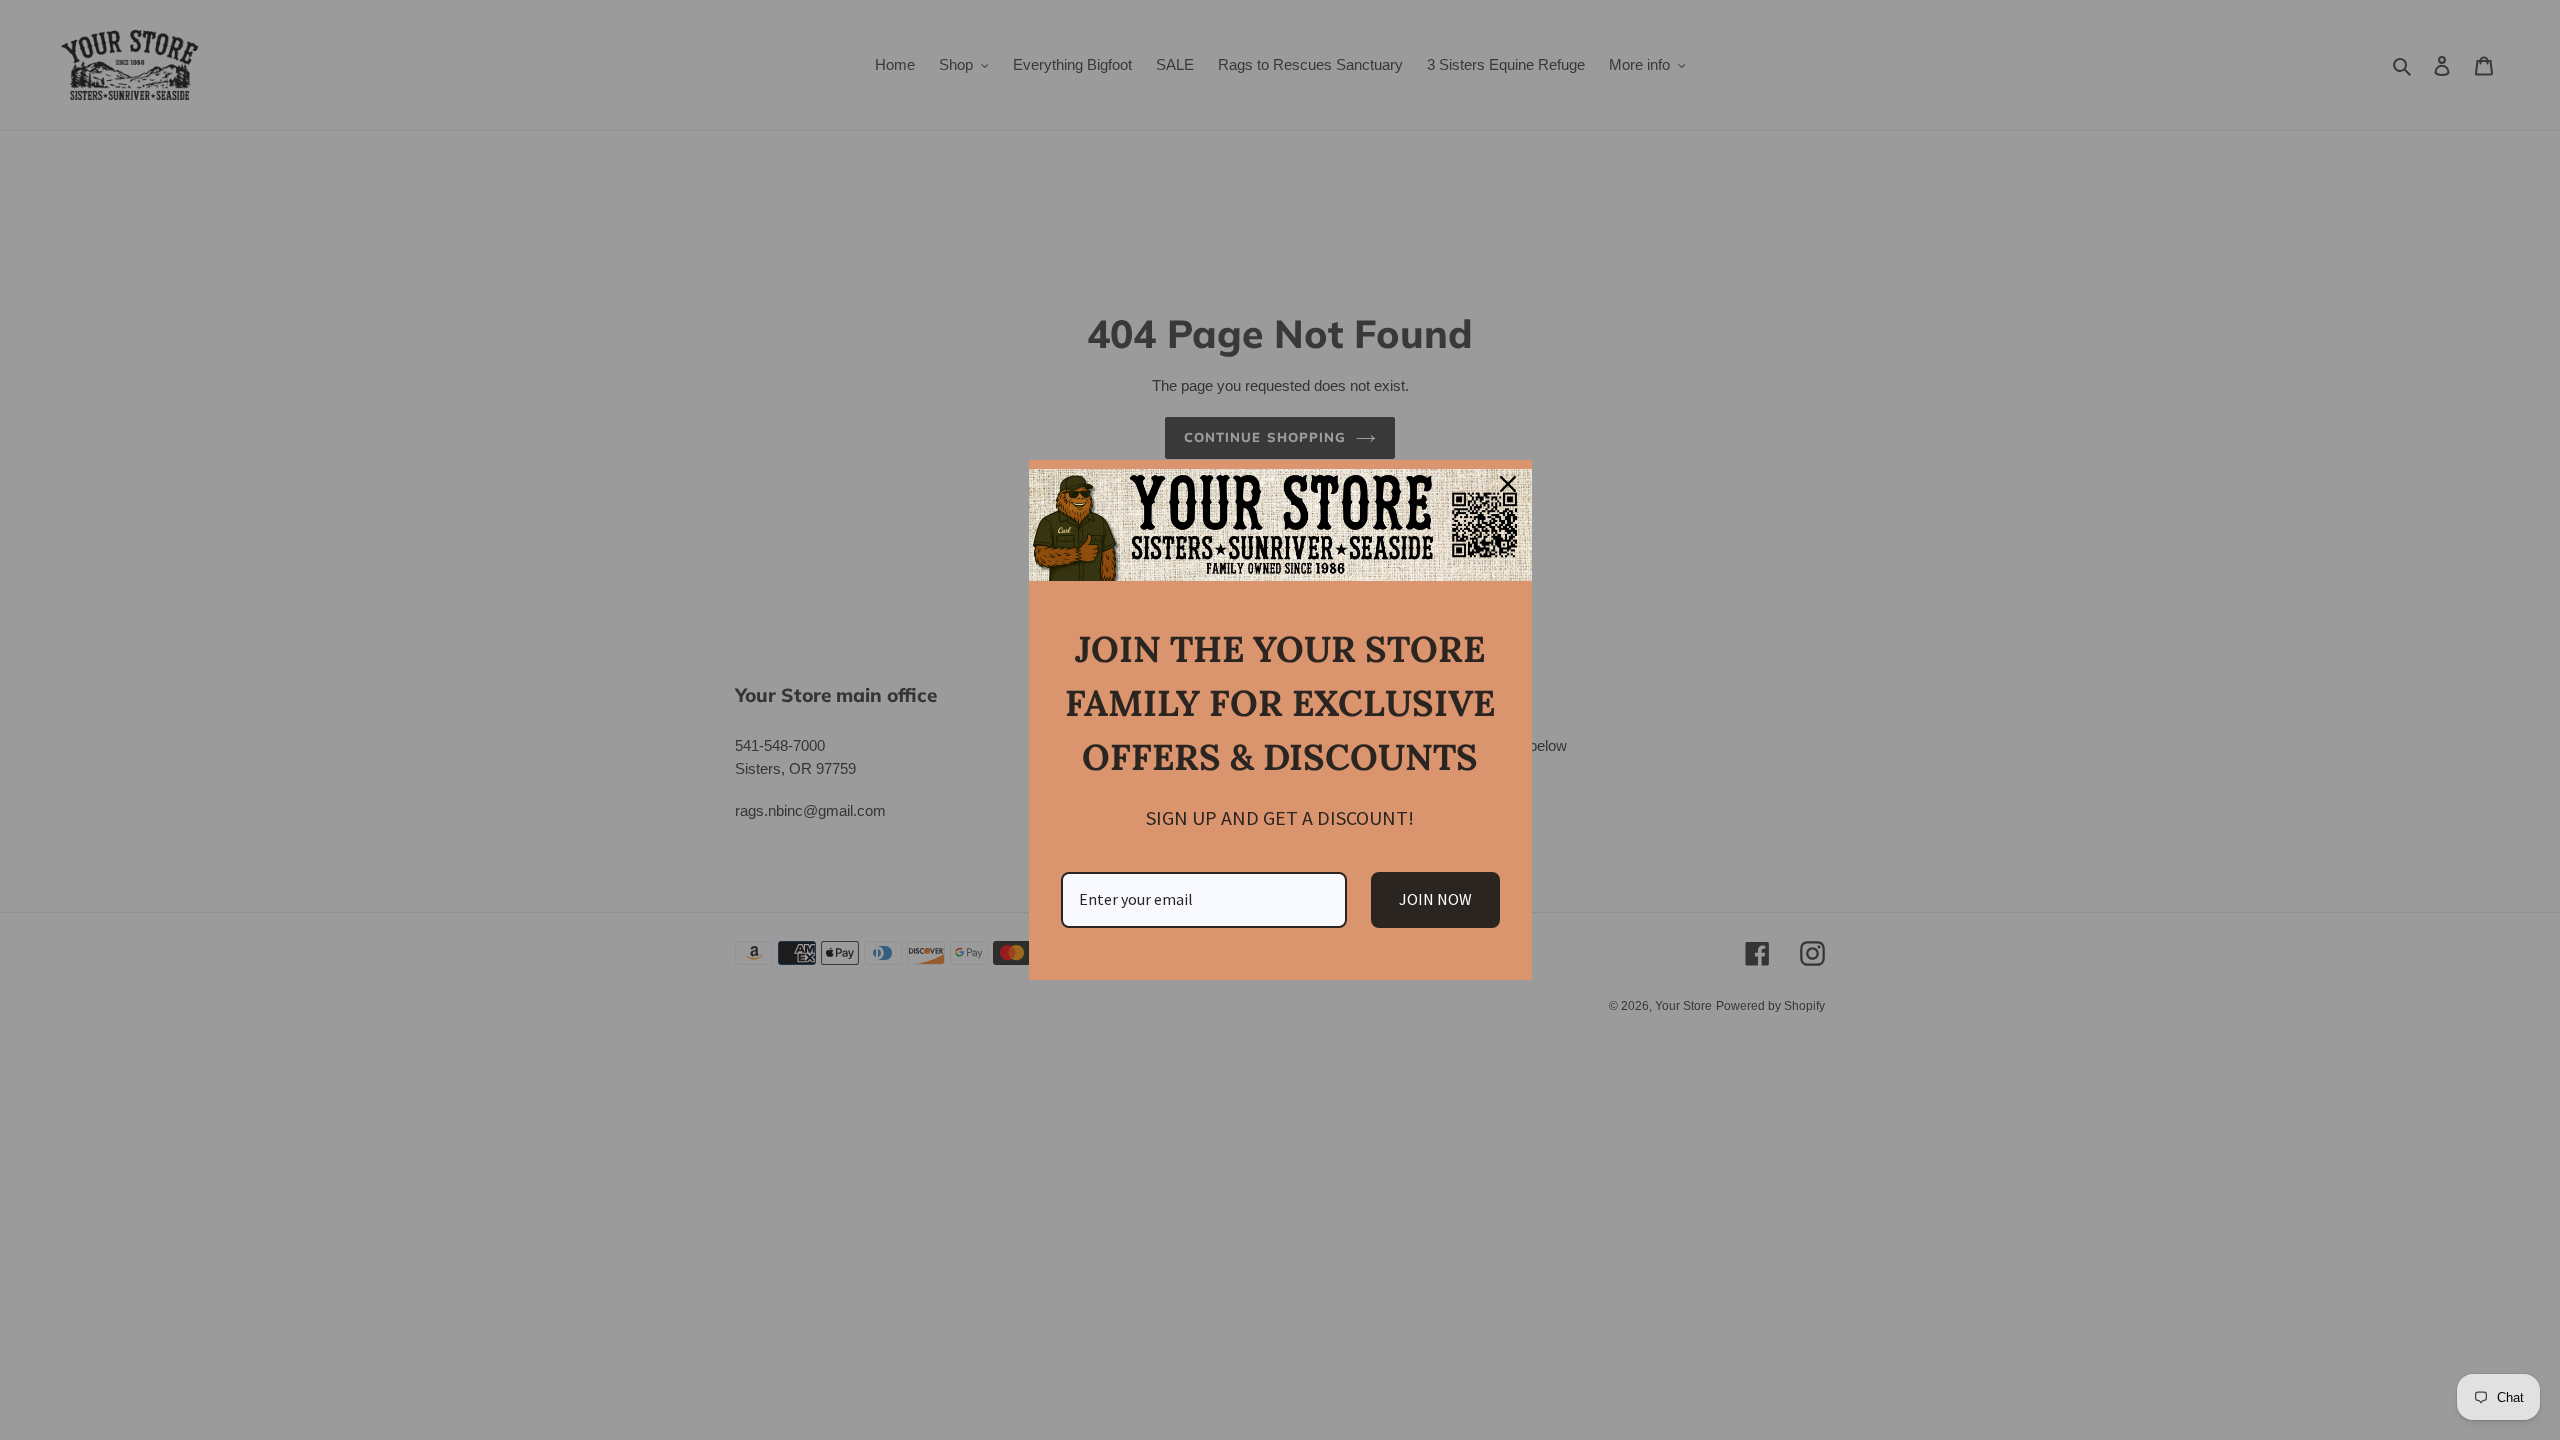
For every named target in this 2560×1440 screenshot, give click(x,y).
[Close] (1508, 484)
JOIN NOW (1435, 899)
